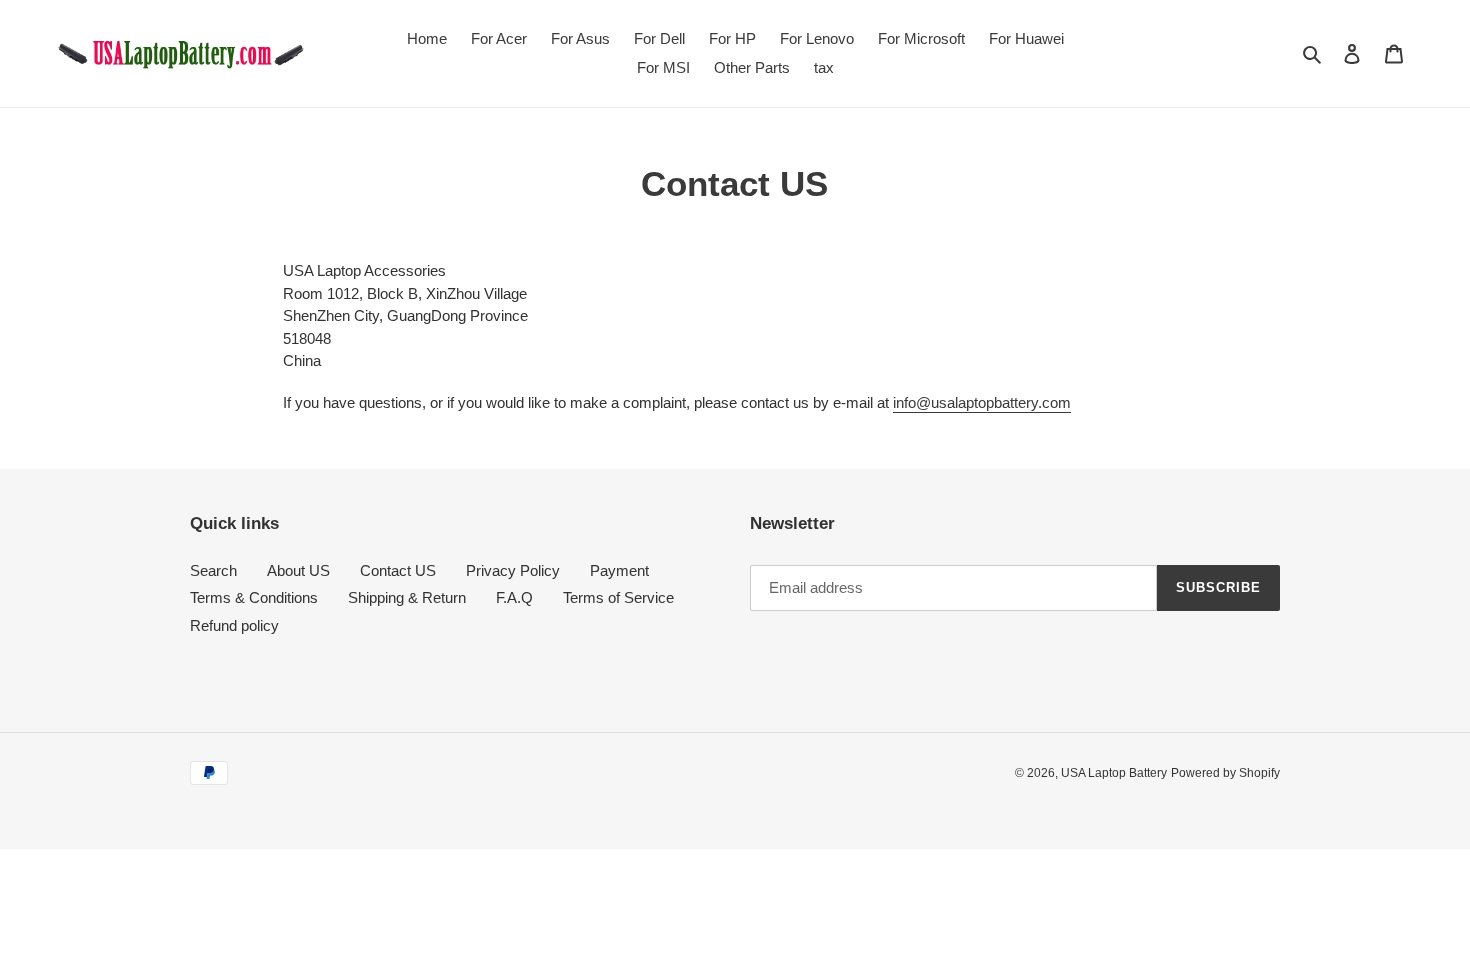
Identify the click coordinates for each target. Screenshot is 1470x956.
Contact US (398, 570)
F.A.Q (514, 597)
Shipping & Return (407, 597)
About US (298, 570)
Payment (619, 570)
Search (213, 570)
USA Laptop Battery (1114, 773)
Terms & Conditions (254, 597)
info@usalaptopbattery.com (982, 402)
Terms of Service (618, 597)
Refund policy (234, 625)
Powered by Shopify (1225, 773)
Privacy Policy (513, 570)
